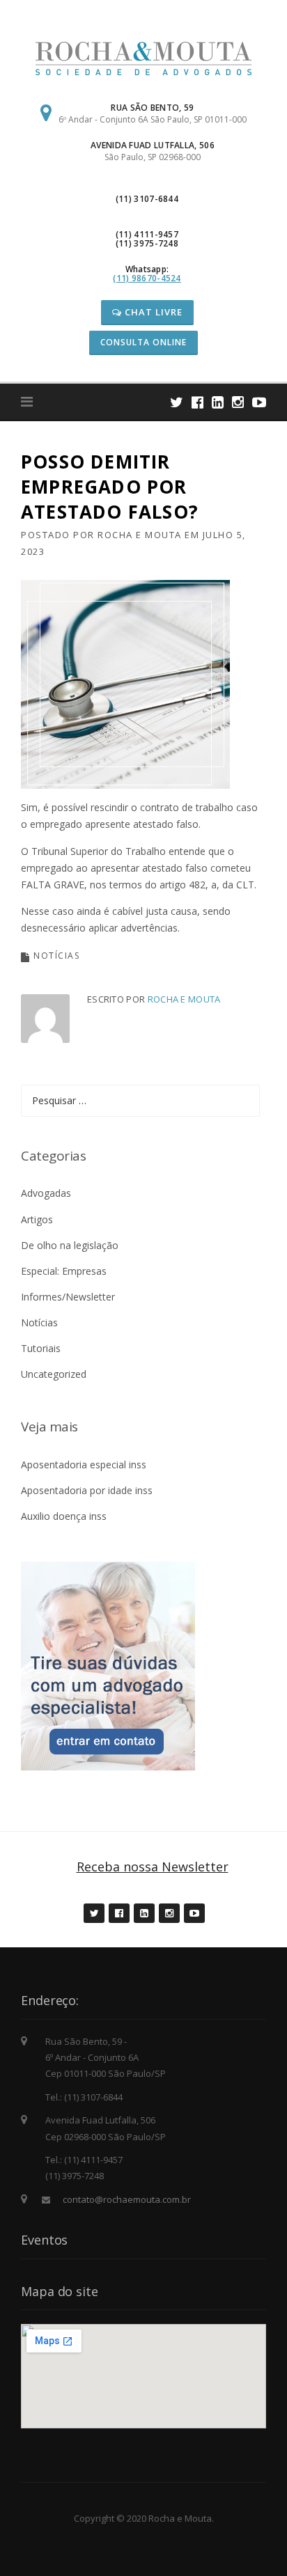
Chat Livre (152, 312)
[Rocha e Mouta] (143, 57)
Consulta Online (143, 342)
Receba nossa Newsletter (153, 1867)
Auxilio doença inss (64, 1516)
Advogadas (46, 1193)
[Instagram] (238, 402)
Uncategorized (54, 1374)
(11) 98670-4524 (147, 278)
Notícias (56, 956)
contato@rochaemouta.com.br (127, 2199)
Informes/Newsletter (68, 1297)
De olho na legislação (70, 1245)
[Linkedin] (218, 402)
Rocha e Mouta (140, 535)
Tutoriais (41, 1348)
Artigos (37, 1219)
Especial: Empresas (64, 1271)
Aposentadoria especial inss (84, 1464)
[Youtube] (259, 402)
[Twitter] (177, 402)
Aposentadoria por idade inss (87, 1490)
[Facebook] (197, 402)
